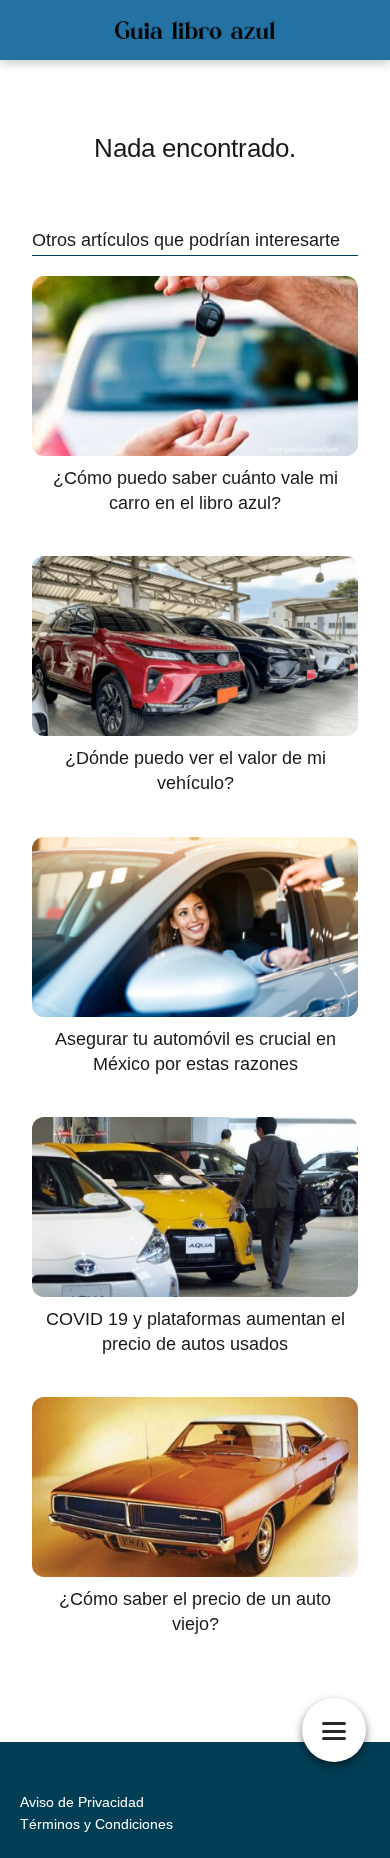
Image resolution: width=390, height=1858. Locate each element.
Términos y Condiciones (96, 1824)
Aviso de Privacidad (82, 1802)
